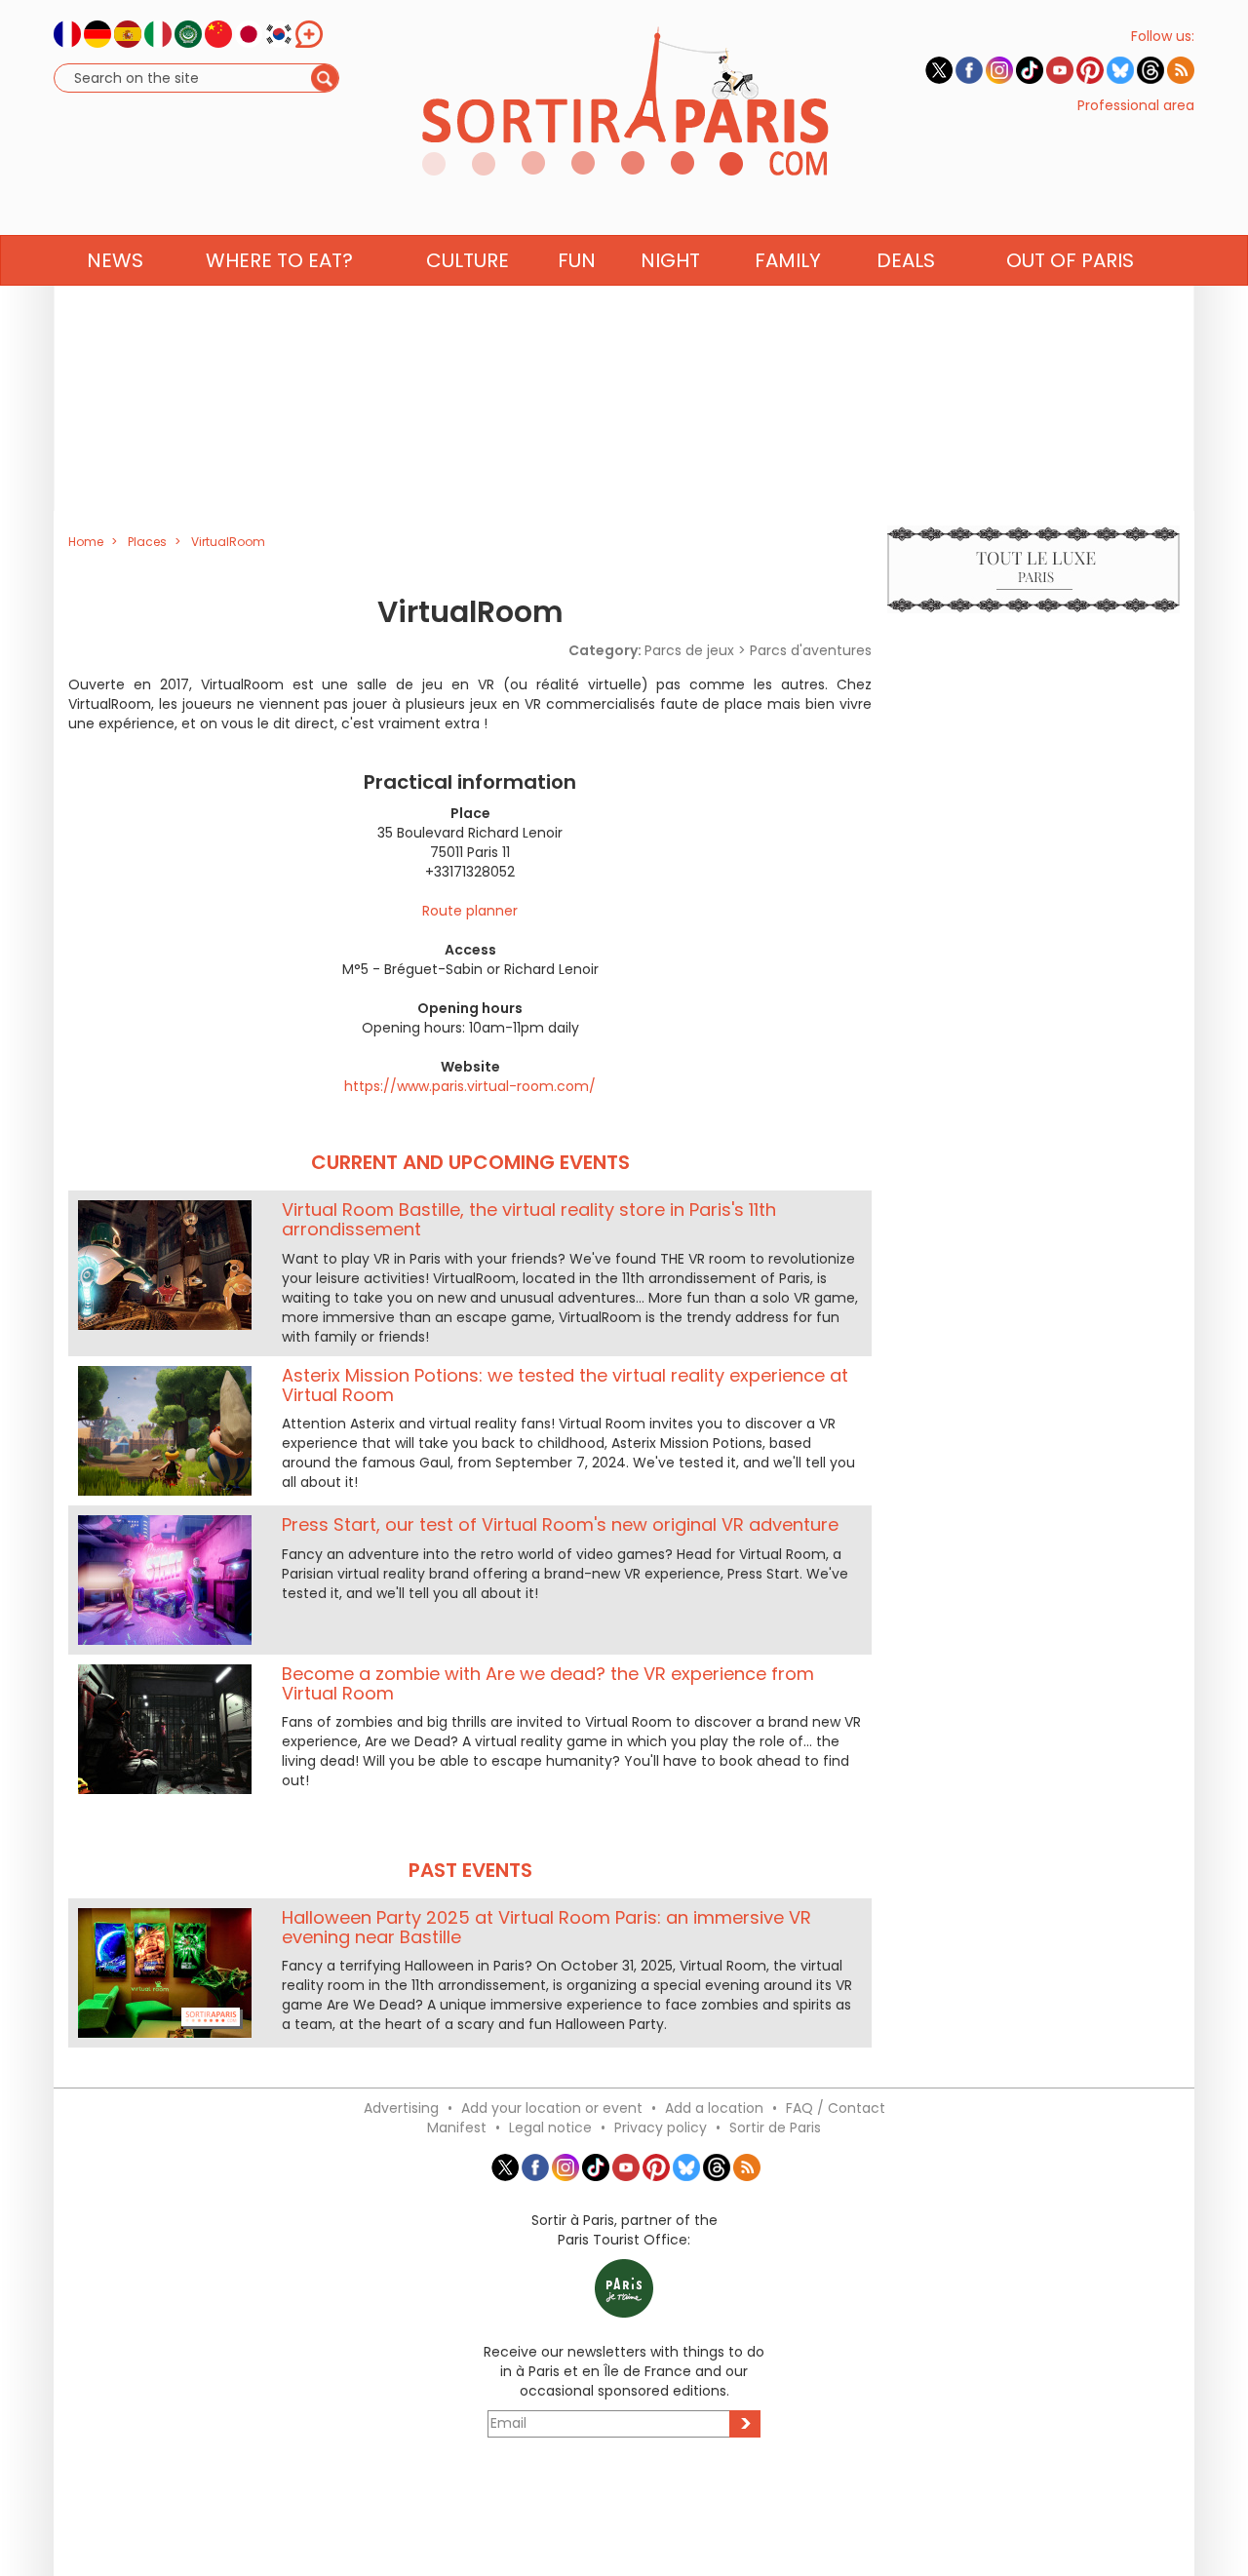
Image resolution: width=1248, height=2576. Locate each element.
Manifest (457, 2127)
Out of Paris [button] (1070, 260)
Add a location (714, 2108)
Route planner (470, 911)
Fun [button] (577, 260)
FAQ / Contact (836, 2108)
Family (788, 260)
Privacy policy (661, 2127)
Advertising (401, 2108)
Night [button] (670, 260)
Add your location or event (552, 2108)
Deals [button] (906, 260)
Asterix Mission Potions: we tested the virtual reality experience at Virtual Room (565, 1385)
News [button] (115, 260)
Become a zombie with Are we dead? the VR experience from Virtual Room (548, 1683)
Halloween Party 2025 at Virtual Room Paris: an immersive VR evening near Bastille (546, 1927)
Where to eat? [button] (279, 260)
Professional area (1136, 105)
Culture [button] (468, 260)
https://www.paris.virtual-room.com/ (470, 1086)
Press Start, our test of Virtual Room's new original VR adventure (560, 1524)
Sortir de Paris (775, 2127)
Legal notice (550, 2127)
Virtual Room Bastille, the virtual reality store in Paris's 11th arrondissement (529, 1219)
